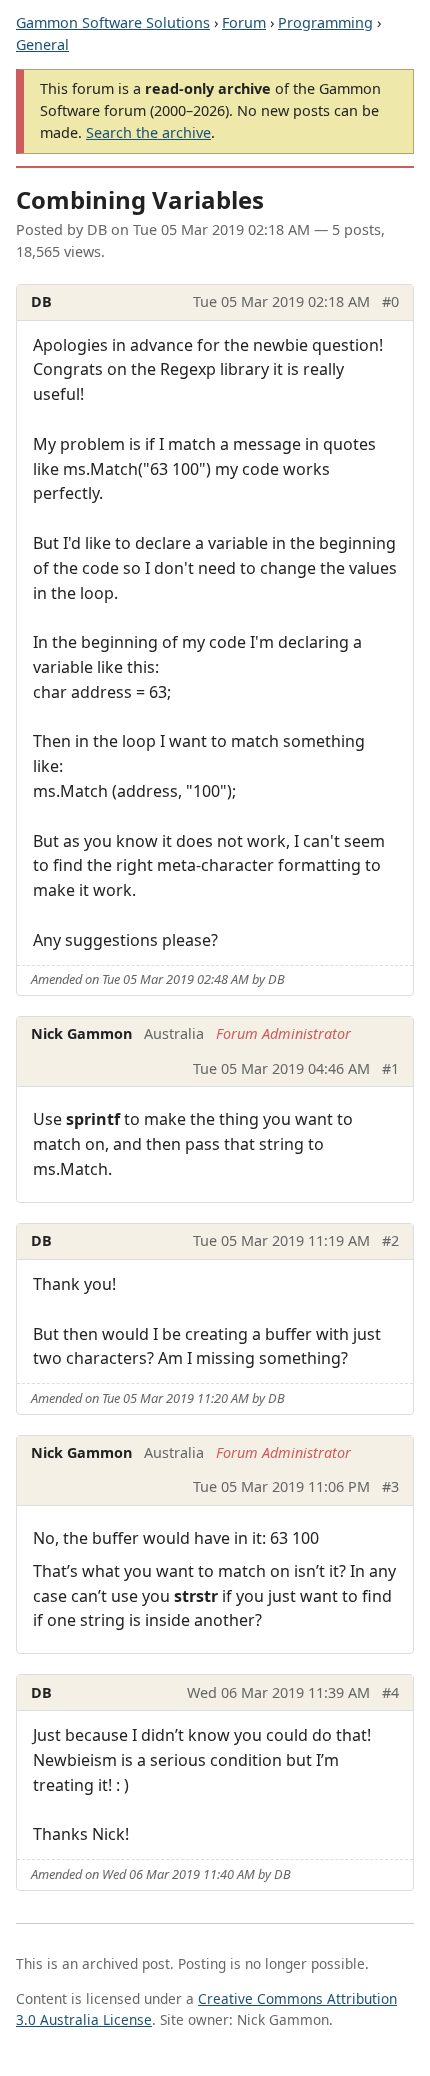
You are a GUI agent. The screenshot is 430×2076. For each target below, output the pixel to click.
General (42, 44)
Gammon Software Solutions (113, 22)
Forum (244, 22)
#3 (390, 1486)
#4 (390, 1692)
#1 (390, 1068)
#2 (390, 1240)
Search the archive (148, 132)
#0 (390, 301)
